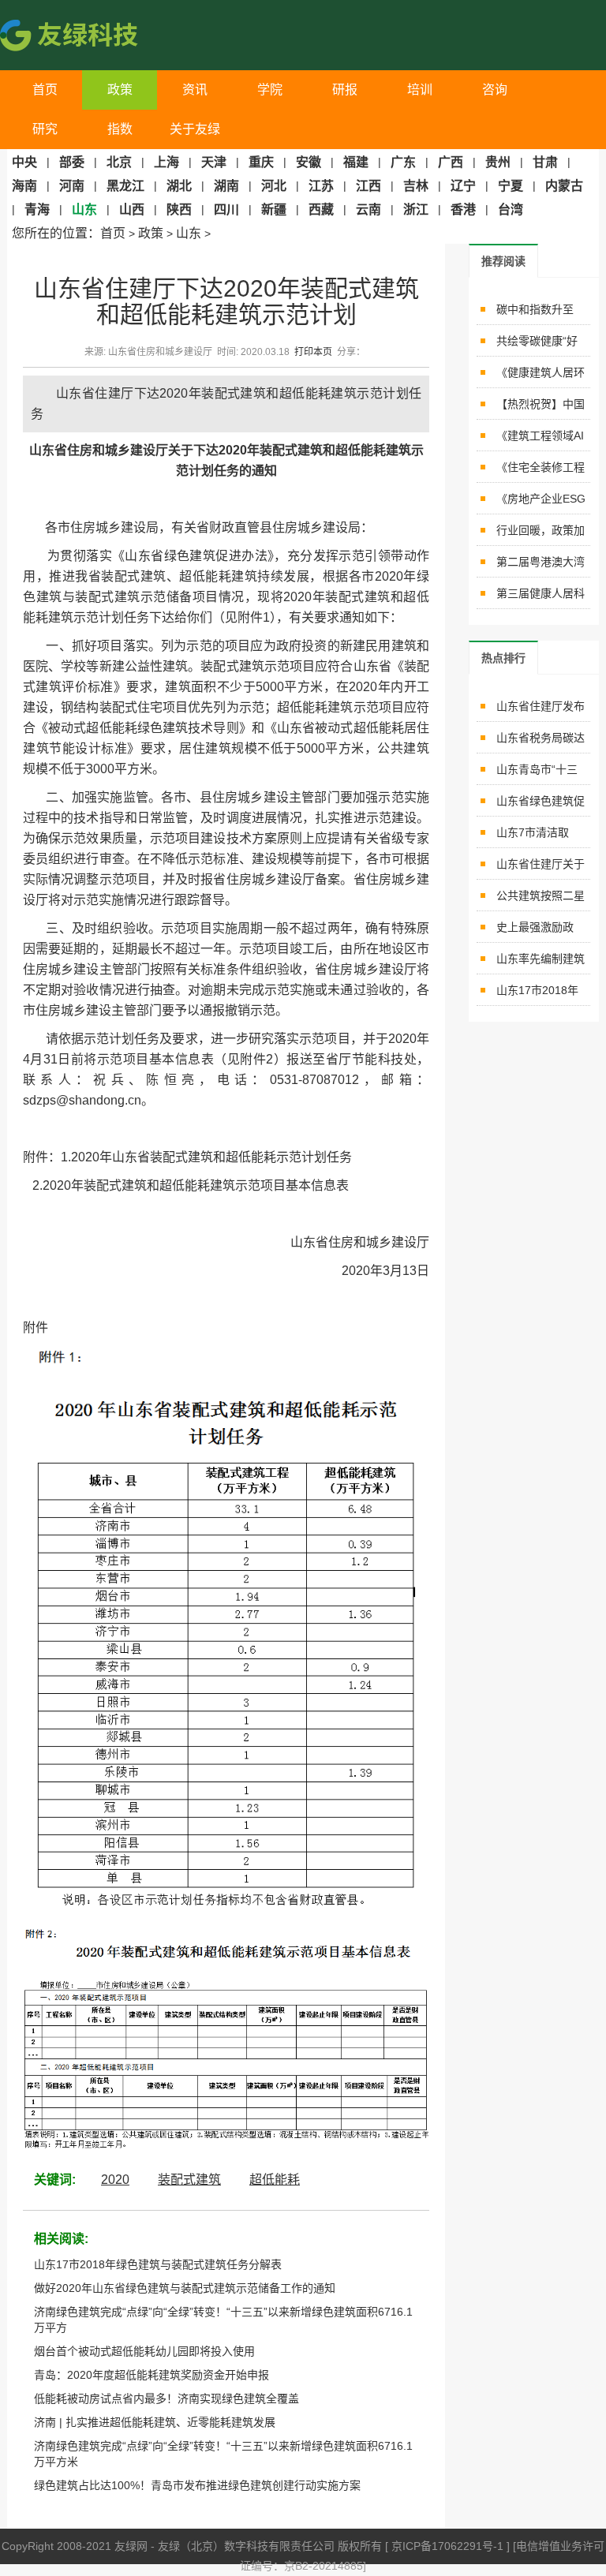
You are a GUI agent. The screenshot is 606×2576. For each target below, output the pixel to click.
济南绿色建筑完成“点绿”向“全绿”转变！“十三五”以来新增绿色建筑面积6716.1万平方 (223, 2320)
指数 (120, 129)
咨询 (495, 90)
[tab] (503, 261)
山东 (189, 233)
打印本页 (313, 352)
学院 (270, 90)
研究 (45, 129)
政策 (120, 90)
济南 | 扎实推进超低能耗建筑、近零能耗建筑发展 (155, 2422)
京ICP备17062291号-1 (449, 2546)
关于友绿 (195, 129)
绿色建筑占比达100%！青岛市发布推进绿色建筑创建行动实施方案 (197, 2485)
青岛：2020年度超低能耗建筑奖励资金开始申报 (151, 2375)
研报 (345, 90)
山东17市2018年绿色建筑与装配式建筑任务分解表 (158, 2264)
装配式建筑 (189, 2180)
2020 (115, 2180)
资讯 (195, 90)
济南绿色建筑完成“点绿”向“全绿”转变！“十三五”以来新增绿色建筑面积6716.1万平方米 (223, 2454)
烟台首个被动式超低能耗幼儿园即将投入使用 (144, 2351)
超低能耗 (275, 2180)
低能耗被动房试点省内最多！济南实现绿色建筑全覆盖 (166, 2398)
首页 (45, 90)
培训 (420, 90)
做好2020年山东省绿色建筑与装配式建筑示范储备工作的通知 (185, 2288)
